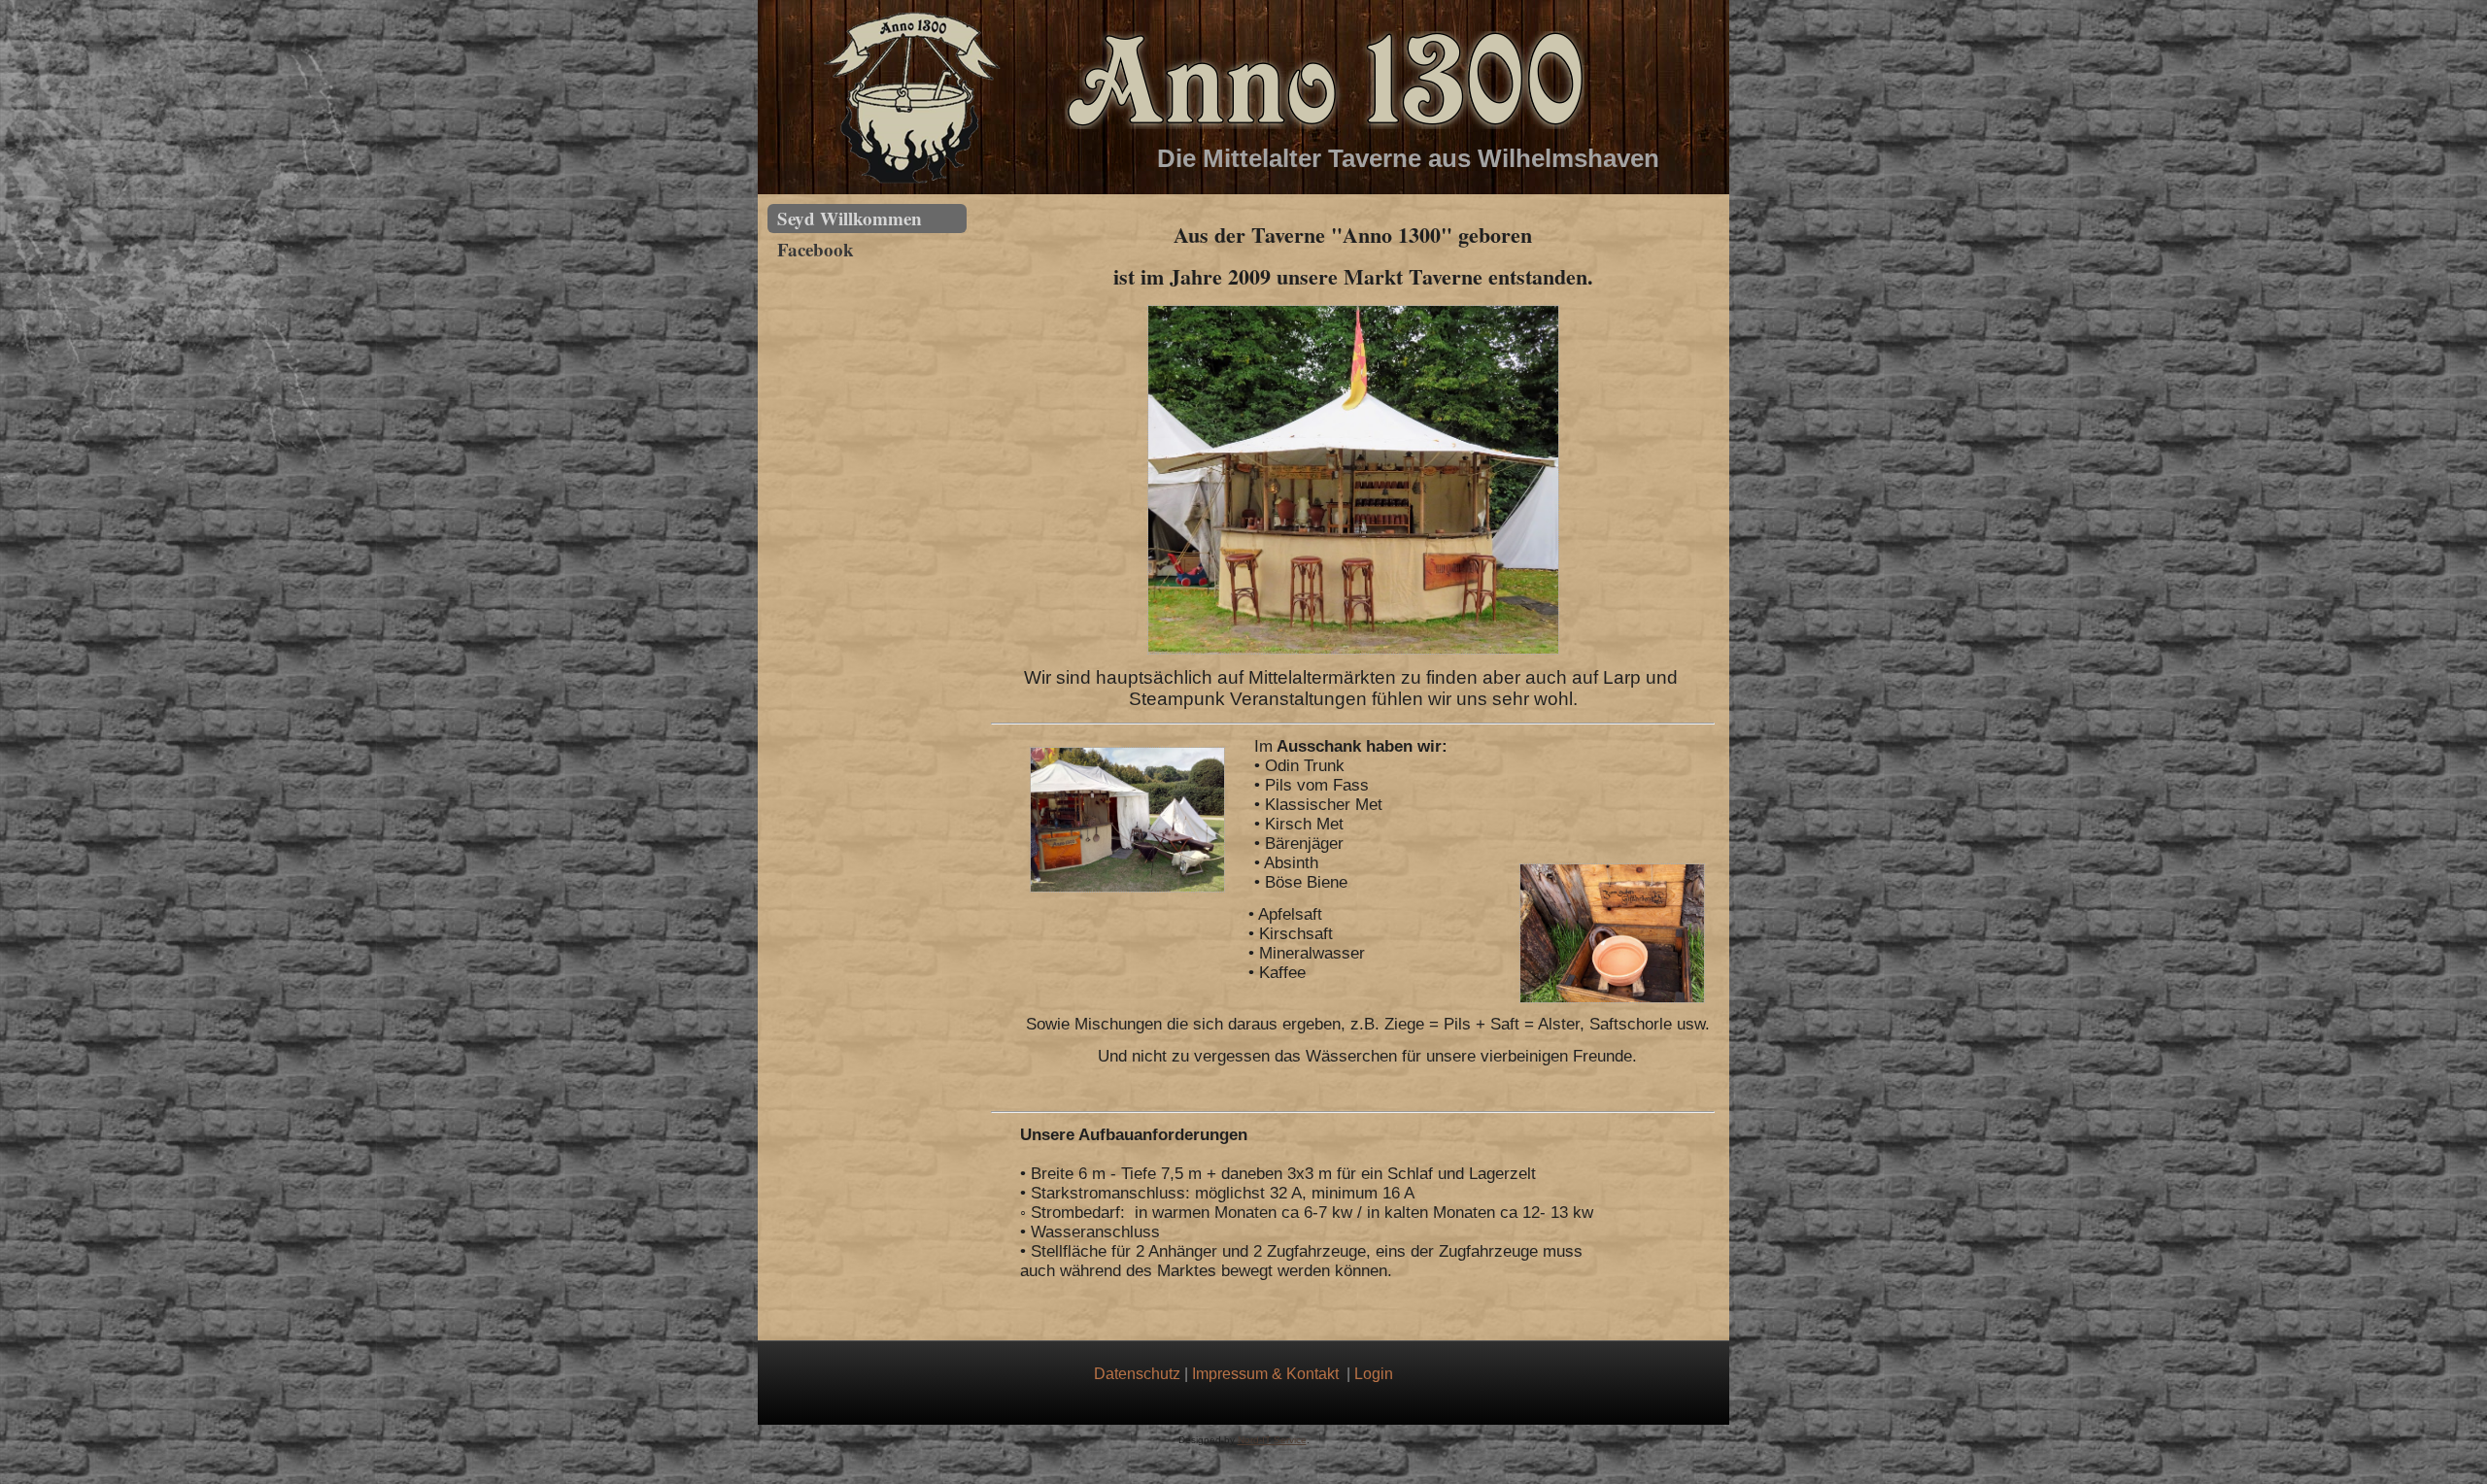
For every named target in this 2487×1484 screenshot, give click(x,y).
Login (1374, 1374)
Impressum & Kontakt (1265, 1374)
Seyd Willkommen (850, 218)
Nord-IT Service (1272, 1440)
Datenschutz (1137, 1374)
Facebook (816, 249)
